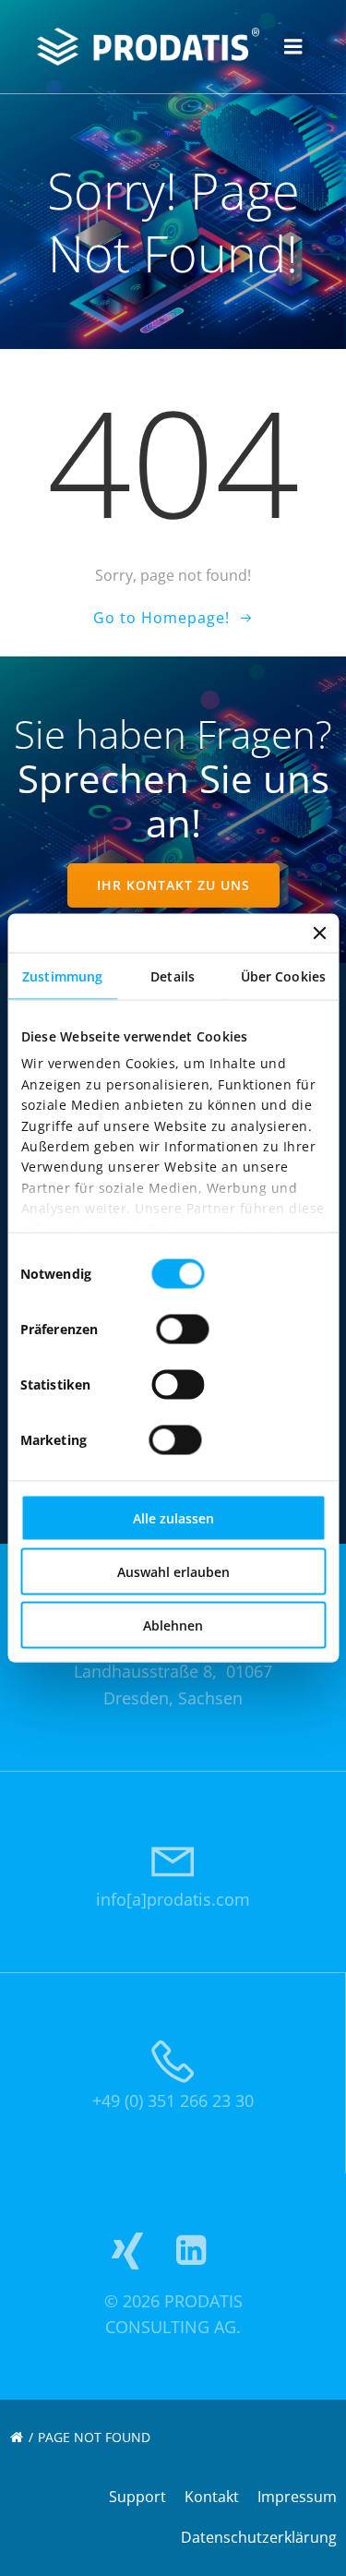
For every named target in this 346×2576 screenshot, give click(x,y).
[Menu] (293, 47)
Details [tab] (173, 976)
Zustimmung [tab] (62, 976)
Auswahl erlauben (173, 1572)
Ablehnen (173, 1625)
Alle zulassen (173, 1518)
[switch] (182, 1327)
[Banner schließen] (319, 933)
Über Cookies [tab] (283, 976)
